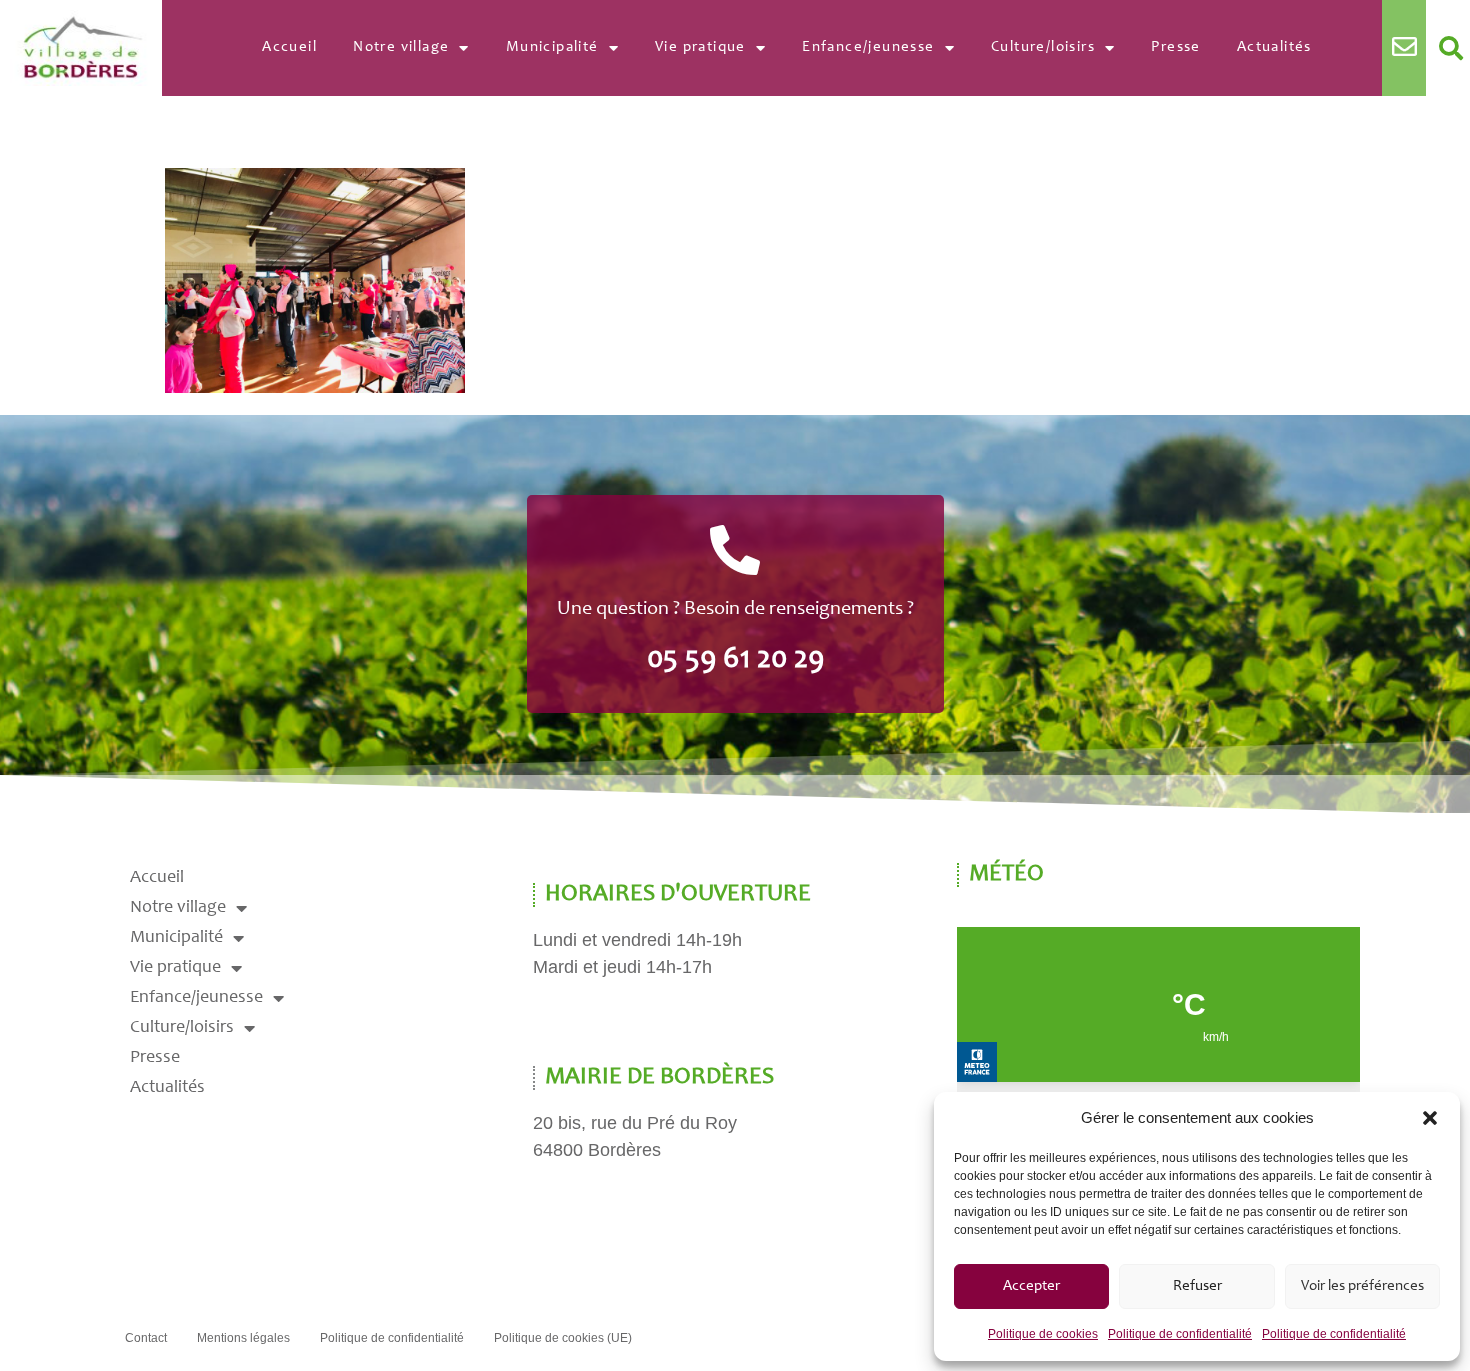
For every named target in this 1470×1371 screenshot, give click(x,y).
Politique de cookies (1043, 1334)
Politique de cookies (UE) (563, 1338)
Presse (1175, 47)
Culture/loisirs (1043, 47)
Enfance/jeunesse (868, 47)
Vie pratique (700, 47)
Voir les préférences (1362, 1286)
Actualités (1274, 47)
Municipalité (552, 47)
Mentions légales (243, 1338)
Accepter (1031, 1286)
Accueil (289, 47)
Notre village (401, 47)
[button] (1430, 1118)
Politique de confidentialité (1180, 1334)
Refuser (1197, 1286)
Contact (146, 1338)
